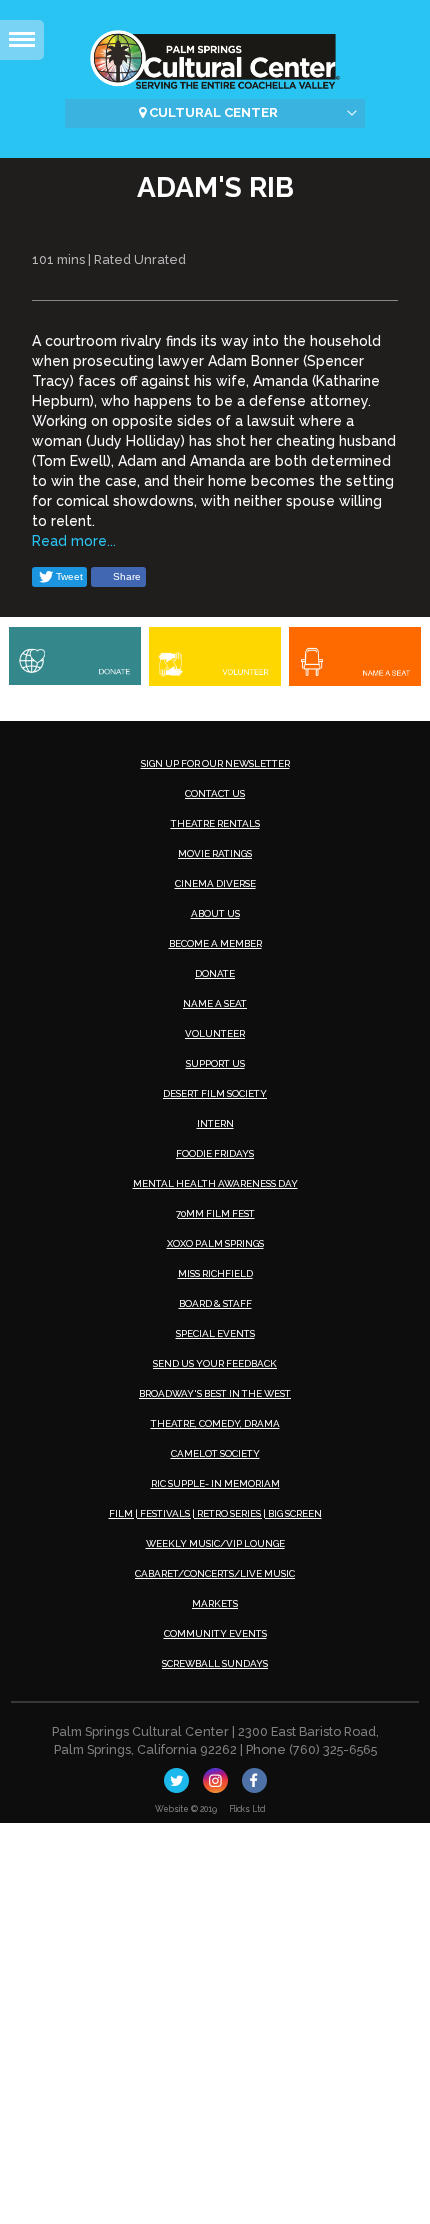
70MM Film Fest (215, 1213)
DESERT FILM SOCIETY (215, 1093)
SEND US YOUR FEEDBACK (215, 1363)
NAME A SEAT (215, 1003)
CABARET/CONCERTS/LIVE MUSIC (215, 1573)
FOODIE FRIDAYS (215, 1153)
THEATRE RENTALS (215, 823)
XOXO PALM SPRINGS (215, 1243)
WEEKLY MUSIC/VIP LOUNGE (215, 1543)
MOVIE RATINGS (215, 853)
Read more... (74, 541)
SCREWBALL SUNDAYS (215, 1663)
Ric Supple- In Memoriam (215, 1483)
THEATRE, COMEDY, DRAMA (215, 1423)
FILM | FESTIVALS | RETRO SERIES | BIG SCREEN (215, 1513)
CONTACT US (215, 793)
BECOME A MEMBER (215, 943)
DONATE (215, 973)
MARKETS (215, 1603)
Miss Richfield (215, 1273)
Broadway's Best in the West (215, 1393)
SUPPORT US (215, 1063)
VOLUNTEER (215, 1033)
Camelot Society (215, 1453)
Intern (215, 1123)
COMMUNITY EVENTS (215, 1633)
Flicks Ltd (247, 1809)
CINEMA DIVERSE (215, 883)
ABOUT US (215, 913)
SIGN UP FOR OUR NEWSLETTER (215, 763)
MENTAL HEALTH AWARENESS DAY (215, 1183)
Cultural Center (212, 112)
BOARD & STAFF (215, 1303)
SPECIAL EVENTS (215, 1333)
